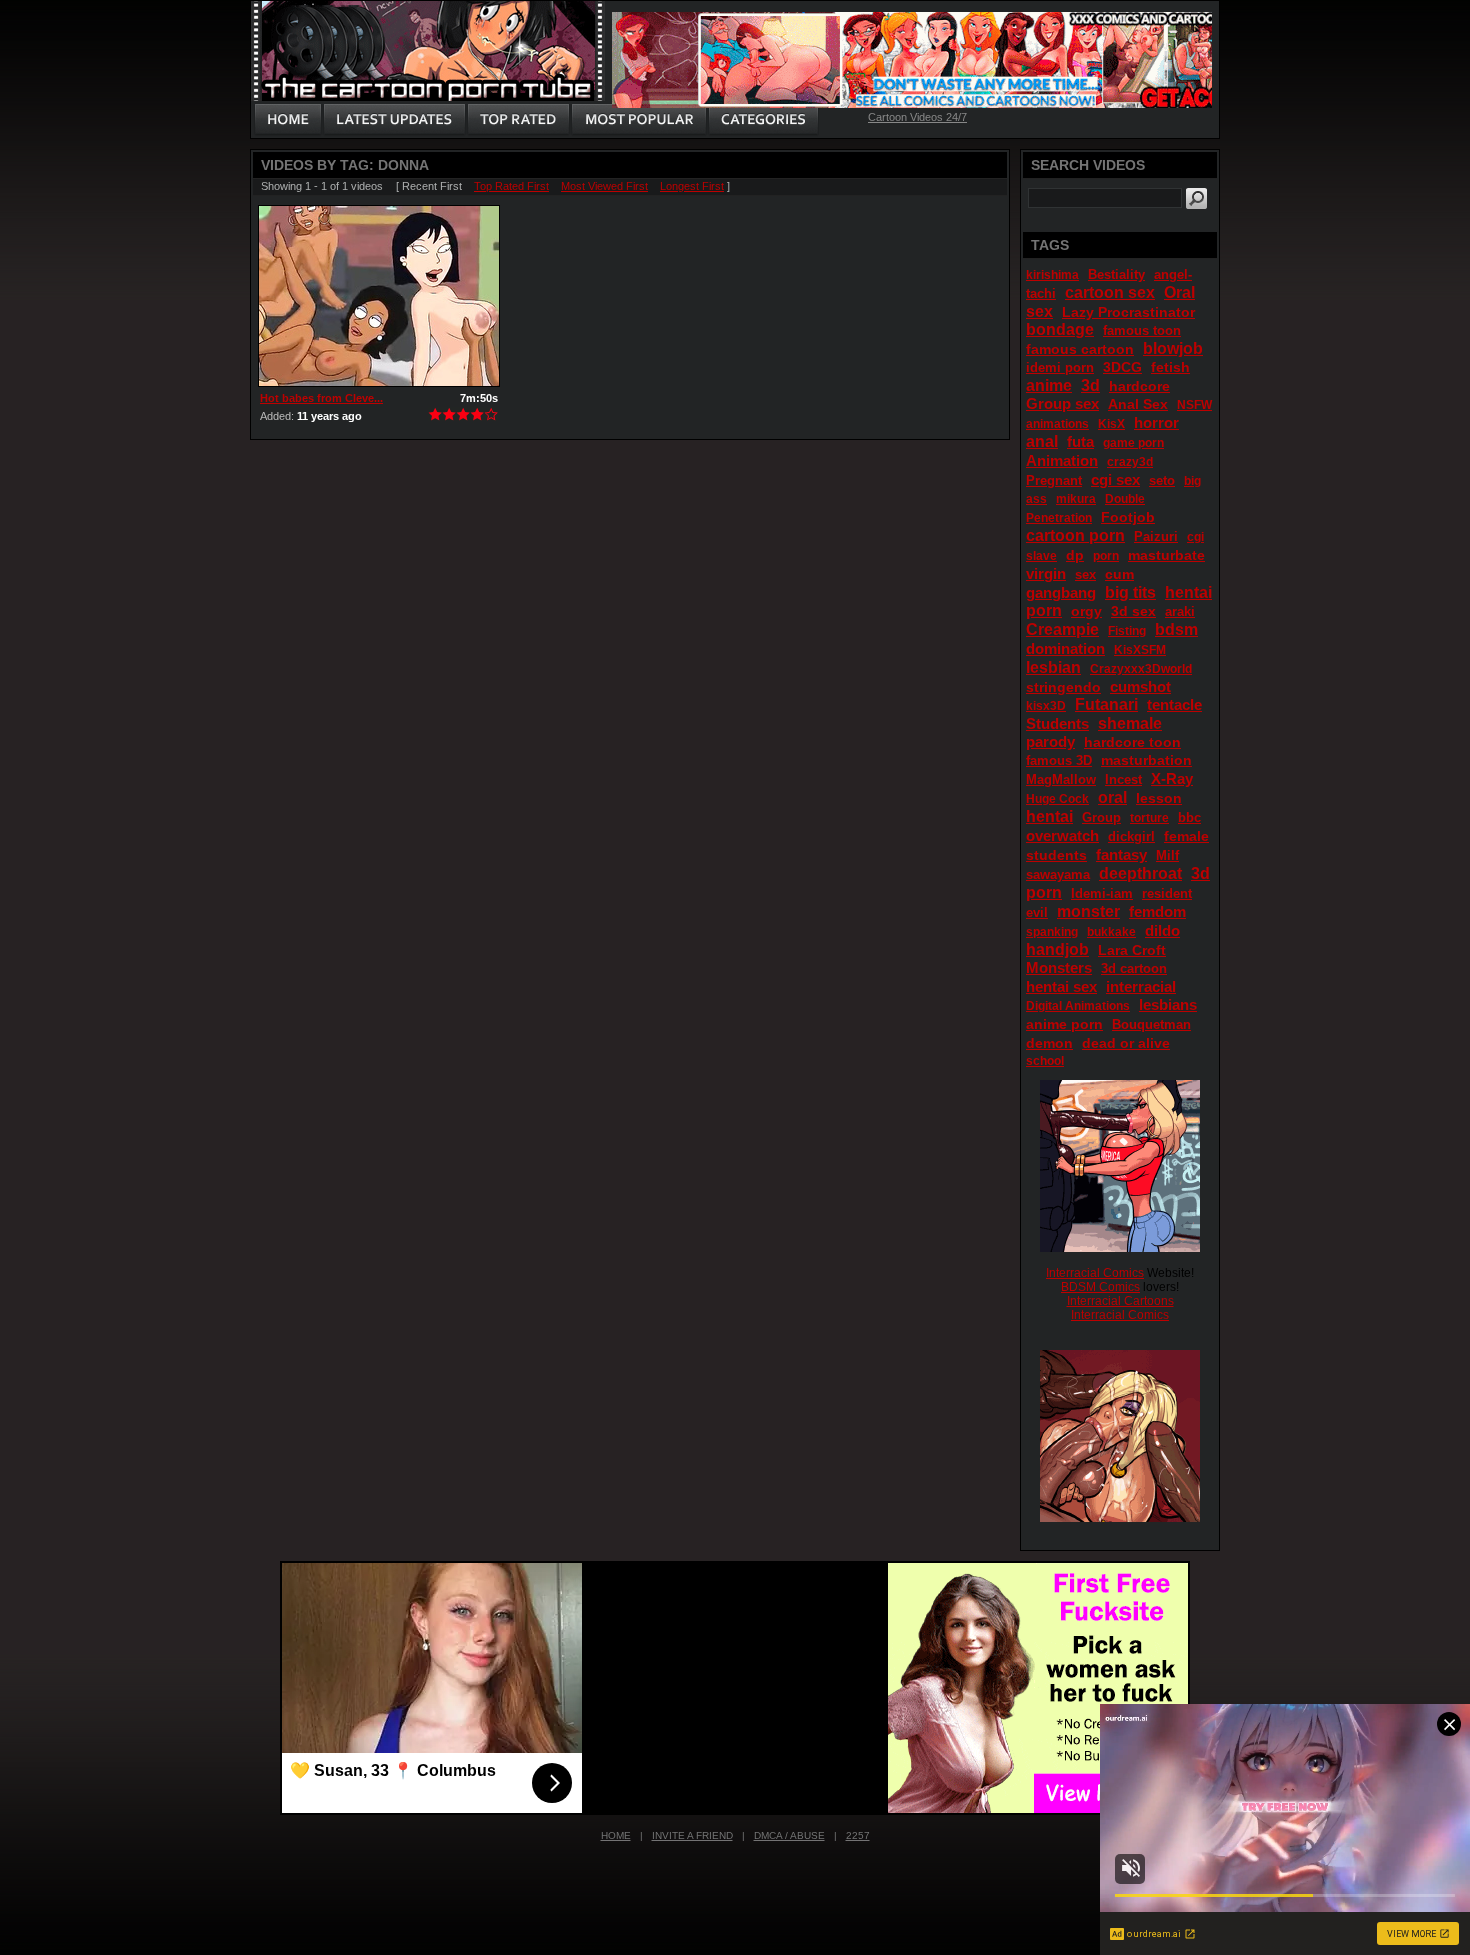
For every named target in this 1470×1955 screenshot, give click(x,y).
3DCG (1122, 367)
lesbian (1053, 667)
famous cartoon (1080, 349)
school (1045, 1061)
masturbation (1146, 760)
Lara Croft (1132, 950)
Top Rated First (511, 186)
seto (1162, 480)
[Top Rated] (518, 120)
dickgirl (1131, 836)
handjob (1057, 949)
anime (1049, 385)
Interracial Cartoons (1120, 1301)
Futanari (1106, 704)
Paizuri (1156, 536)
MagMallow (1061, 779)
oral (1112, 797)
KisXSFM (1140, 650)
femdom (1157, 911)
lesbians (1168, 1004)
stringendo (1063, 687)
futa (1080, 441)
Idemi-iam (1102, 893)
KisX (1111, 424)
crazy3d (1130, 462)
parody (1050, 741)
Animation (1062, 460)
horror (1156, 422)
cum (1119, 574)
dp (1075, 555)
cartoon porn (1075, 535)
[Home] (288, 120)
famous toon (1142, 330)
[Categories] (763, 120)
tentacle (1174, 704)
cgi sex (1115, 479)
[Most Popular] (638, 120)
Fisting (1127, 631)
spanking (1052, 932)
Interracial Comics (1095, 1273)
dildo (1162, 930)
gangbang (1061, 592)
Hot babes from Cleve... (321, 398)
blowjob (1173, 348)
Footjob (1128, 517)
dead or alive (1126, 1043)
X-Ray (1172, 778)
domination (1065, 648)
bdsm (1176, 629)
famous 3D (1059, 760)
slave (1041, 556)
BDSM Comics (1100, 1287)
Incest (1123, 779)
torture (1149, 818)
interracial (1141, 986)
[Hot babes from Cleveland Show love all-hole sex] (379, 296)
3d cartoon (1134, 968)
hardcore (1139, 386)
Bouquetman (1151, 1024)
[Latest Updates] (394, 120)
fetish (1170, 367)
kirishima (1052, 275)
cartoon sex (1110, 292)
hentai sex (1061, 986)
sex (1085, 574)
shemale (1130, 723)
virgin (1046, 573)
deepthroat (1140, 873)
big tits (1130, 592)
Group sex (1062, 403)
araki (1180, 611)
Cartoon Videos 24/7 (917, 117)
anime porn (1064, 1024)
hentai (1049, 816)
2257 (858, 1835)
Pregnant (1054, 480)
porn (1106, 556)
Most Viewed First (604, 186)
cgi (1195, 537)
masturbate (1166, 555)
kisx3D (1046, 706)
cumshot (1140, 686)
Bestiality (1116, 274)
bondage (1060, 329)
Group (1101, 817)
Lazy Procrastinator (1128, 312)
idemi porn (1060, 367)
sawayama (1058, 874)
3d (1090, 385)
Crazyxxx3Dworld (1141, 669)
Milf (1167, 855)
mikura (1076, 499)
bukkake (1111, 932)
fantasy (1121, 854)
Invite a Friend (692, 1835)
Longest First (692, 186)
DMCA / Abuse (789, 1835)
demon (1049, 1043)
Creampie (1062, 629)
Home (616, 1835)
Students (1057, 723)
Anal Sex (1138, 404)
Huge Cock (1057, 799)
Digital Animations (1078, 1006)
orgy (1086, 611)
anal (1042, 441)
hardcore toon (1132, 742)
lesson (1159, 798)
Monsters (1059, 967)
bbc (1189, 817)
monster (1088, 911)
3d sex (1133, 611)
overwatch (1062, 835)
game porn (1133, 443)
